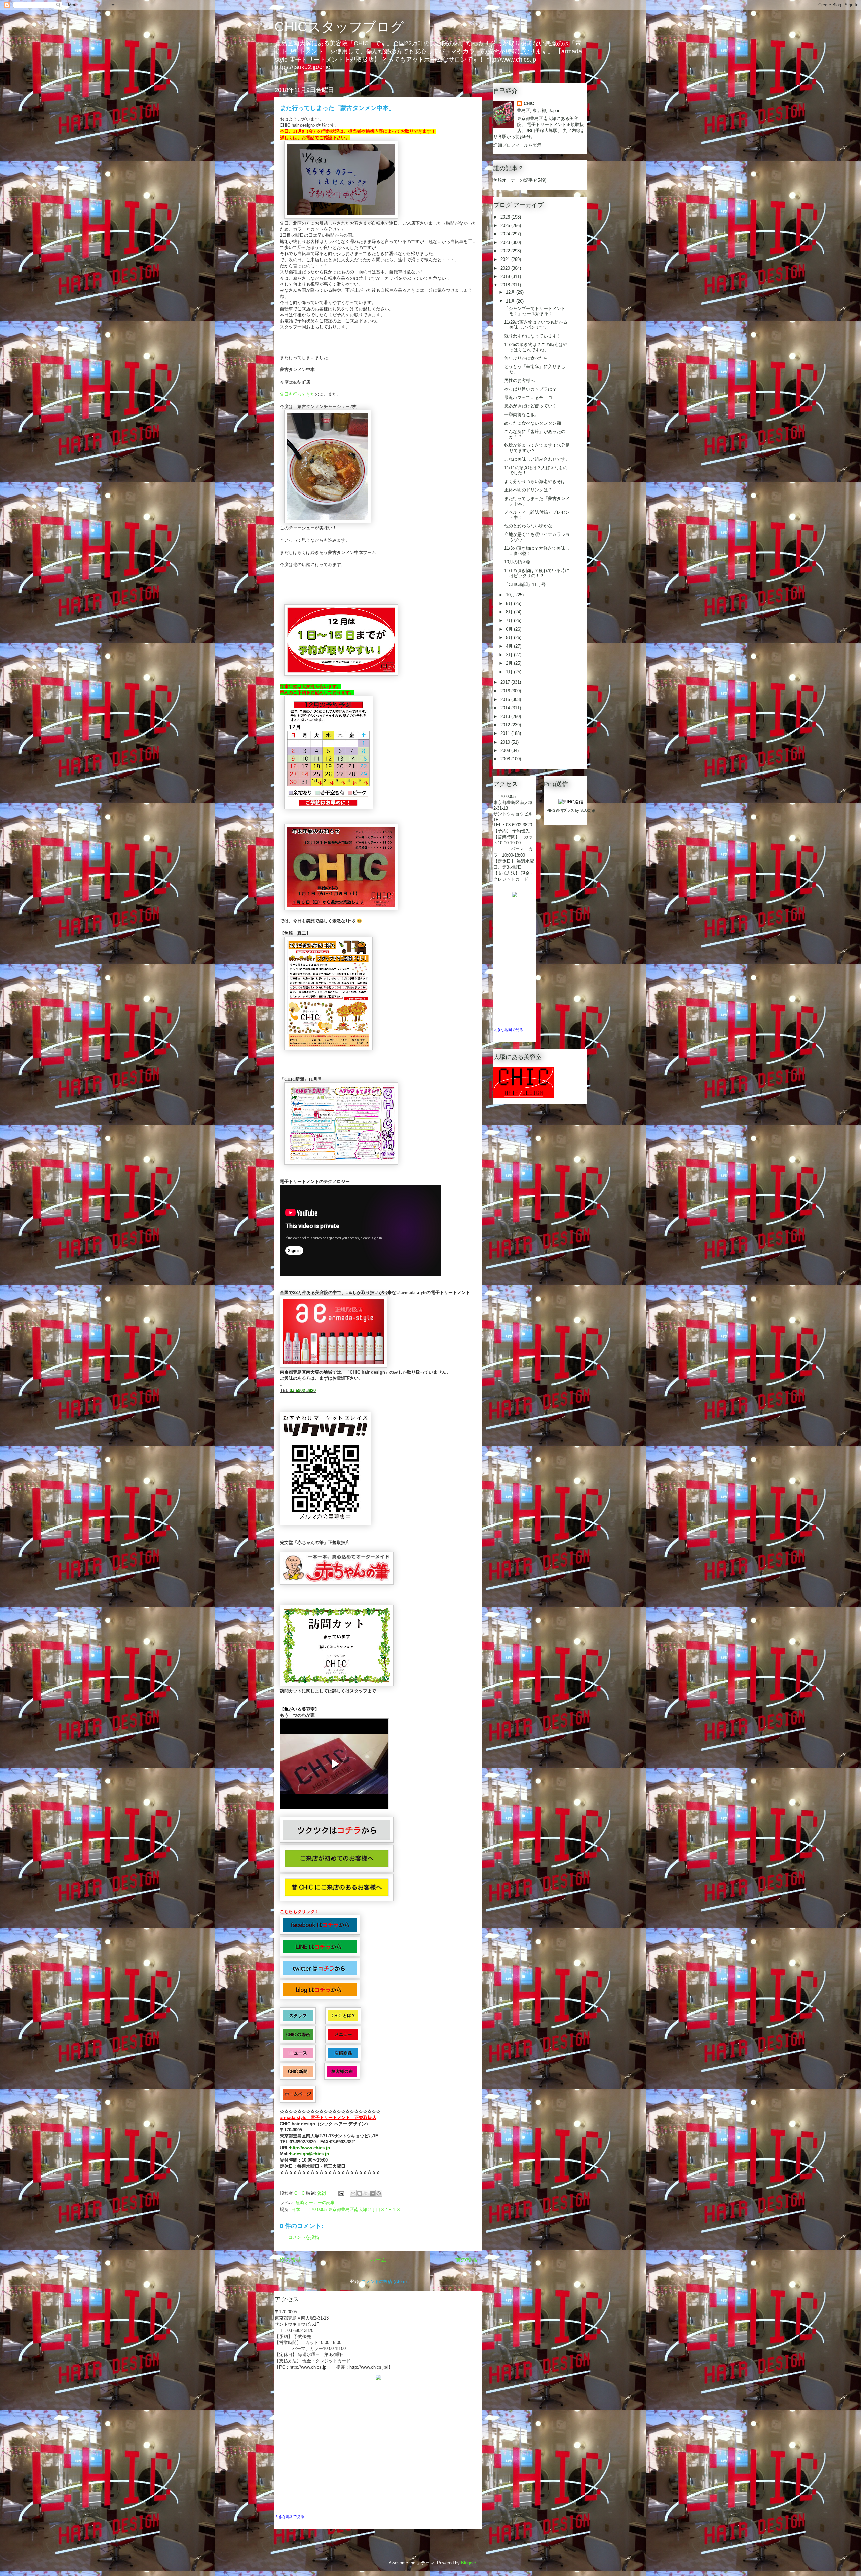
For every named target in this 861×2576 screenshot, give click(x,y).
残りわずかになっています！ (533, 336)
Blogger (468, 2563)
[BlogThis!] (360, 2193)
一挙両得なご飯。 (522, 415)
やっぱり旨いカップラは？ (530, 389)
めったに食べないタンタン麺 (533, 423)
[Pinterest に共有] (379, 2193)
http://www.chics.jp (310, 2148)
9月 (510, 604)
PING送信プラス (560, 810)
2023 (506, 243)
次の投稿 (291, 2260)
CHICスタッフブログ (339, 27)
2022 (506, 251)
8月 (510, 612)
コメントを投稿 (304, 2237)
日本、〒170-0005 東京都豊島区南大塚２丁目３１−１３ (346, 2209)
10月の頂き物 (517, 562)
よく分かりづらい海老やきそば (535, 482)
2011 (506, 733)
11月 (511, 301)
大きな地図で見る (290, 2516)
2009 (506, 750)
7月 (510, 620)
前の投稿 (466, 2260)
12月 (511, 292)
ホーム (378, 2260)
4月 (510, 646)
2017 (506, 682)
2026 (506, 217)
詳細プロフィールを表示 (517, 145)
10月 (511, 595)
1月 (510, 672)
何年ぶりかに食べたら (526, 358)
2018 (506, 285)
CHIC (529, 103)
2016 (506, 691)
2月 (510, 663)
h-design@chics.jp (309, 2154)
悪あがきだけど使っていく (530, 406)
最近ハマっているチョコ (528, 398)
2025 (506, 225)
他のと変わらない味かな (528, 526)
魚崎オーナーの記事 (315, 2202)
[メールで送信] (353, 2193)
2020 (506, 268)
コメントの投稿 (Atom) (384, 2281)
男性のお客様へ (519, 380)
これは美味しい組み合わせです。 (537, 459)
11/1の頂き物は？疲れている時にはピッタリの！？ (537, 573)
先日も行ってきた (297, 394)
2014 (506, 708)
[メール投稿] (341, 2193)
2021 (506, 259)
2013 (506, 717)
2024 (506, 234)
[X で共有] (366, 2193)
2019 (506, 276)
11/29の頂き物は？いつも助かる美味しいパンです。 (536, 325)
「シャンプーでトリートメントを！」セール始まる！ (535, 311)
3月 (510, 655)
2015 (506, 699)
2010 (506, 742)
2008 (506, 759)
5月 (510, 638)
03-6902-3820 (303, 1391)
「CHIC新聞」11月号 (525, 584)
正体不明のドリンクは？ (528, 490)
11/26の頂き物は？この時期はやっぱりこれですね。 (536, 347)
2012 (506, 725)
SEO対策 (588, 810)
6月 (510, 629)
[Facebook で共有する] (372, 2193)
